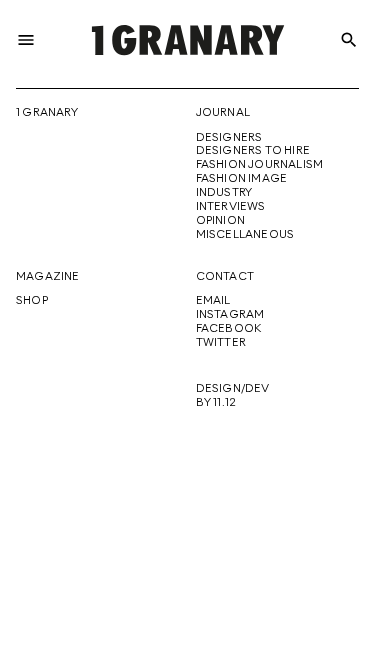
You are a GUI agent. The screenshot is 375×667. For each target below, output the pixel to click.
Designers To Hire (253, 151)
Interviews (231, 207)
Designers (229, 138)
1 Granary (47, 113)
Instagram (230, 315)
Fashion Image (242, 179)
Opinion (220, 221)
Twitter (221, 343)
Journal (223, 113)
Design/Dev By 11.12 (233, 396)
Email (213, 301)
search (349, 40)
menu (26, 40)
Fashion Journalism (260, 165)
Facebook (229, 329)
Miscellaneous (245, 235)
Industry (224, 193)
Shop (32, 301)
